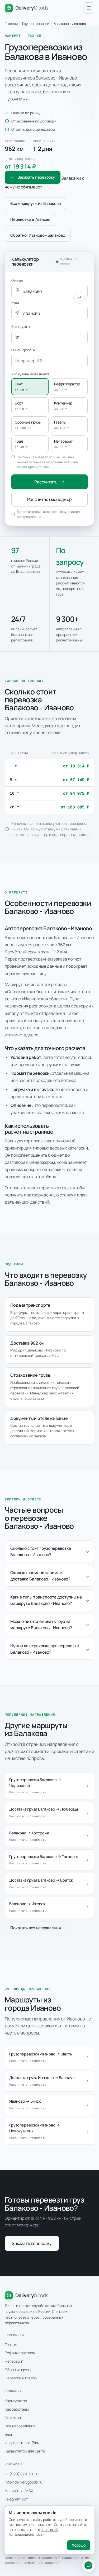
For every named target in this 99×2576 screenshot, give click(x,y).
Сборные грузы (18, 2370)
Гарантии (13, 2417)
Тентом (11, 2344)
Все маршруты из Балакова (35, 203)
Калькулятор (16, 2401)
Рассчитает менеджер (49, 499)
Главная (11, 24)
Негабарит (14, 2361)
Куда (15, 303)
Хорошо (79, 2545)
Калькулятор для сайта (25, 2451)
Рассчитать (46, 482)
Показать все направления (35, 1928)
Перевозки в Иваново (30, 219)
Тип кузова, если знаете (30, 374)
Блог (9, 2434)
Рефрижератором (20, 2353)
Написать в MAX (19, 2491)
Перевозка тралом (21, 2378)
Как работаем (17, 2409)
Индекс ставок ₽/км (22, 2443)
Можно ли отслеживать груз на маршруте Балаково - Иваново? (41, 1624)
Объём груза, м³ (24, 350)
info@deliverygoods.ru (23, 2482)
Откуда (17, 280)
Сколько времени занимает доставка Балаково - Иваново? (40, 1576)
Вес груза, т (21, 327)
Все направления (20, 2426)
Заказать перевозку (36, 177)
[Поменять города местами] (79, 298)
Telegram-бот (16, 2499)
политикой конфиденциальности (33, 2532)
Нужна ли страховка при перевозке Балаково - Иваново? (45, 1649)
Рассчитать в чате (88, 2565)
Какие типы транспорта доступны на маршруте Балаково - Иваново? (46, 1600)
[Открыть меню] (89, 8)
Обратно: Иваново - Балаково (38, 235)
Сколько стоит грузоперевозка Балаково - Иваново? (41, 1551)
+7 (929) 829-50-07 (22, 2474)
